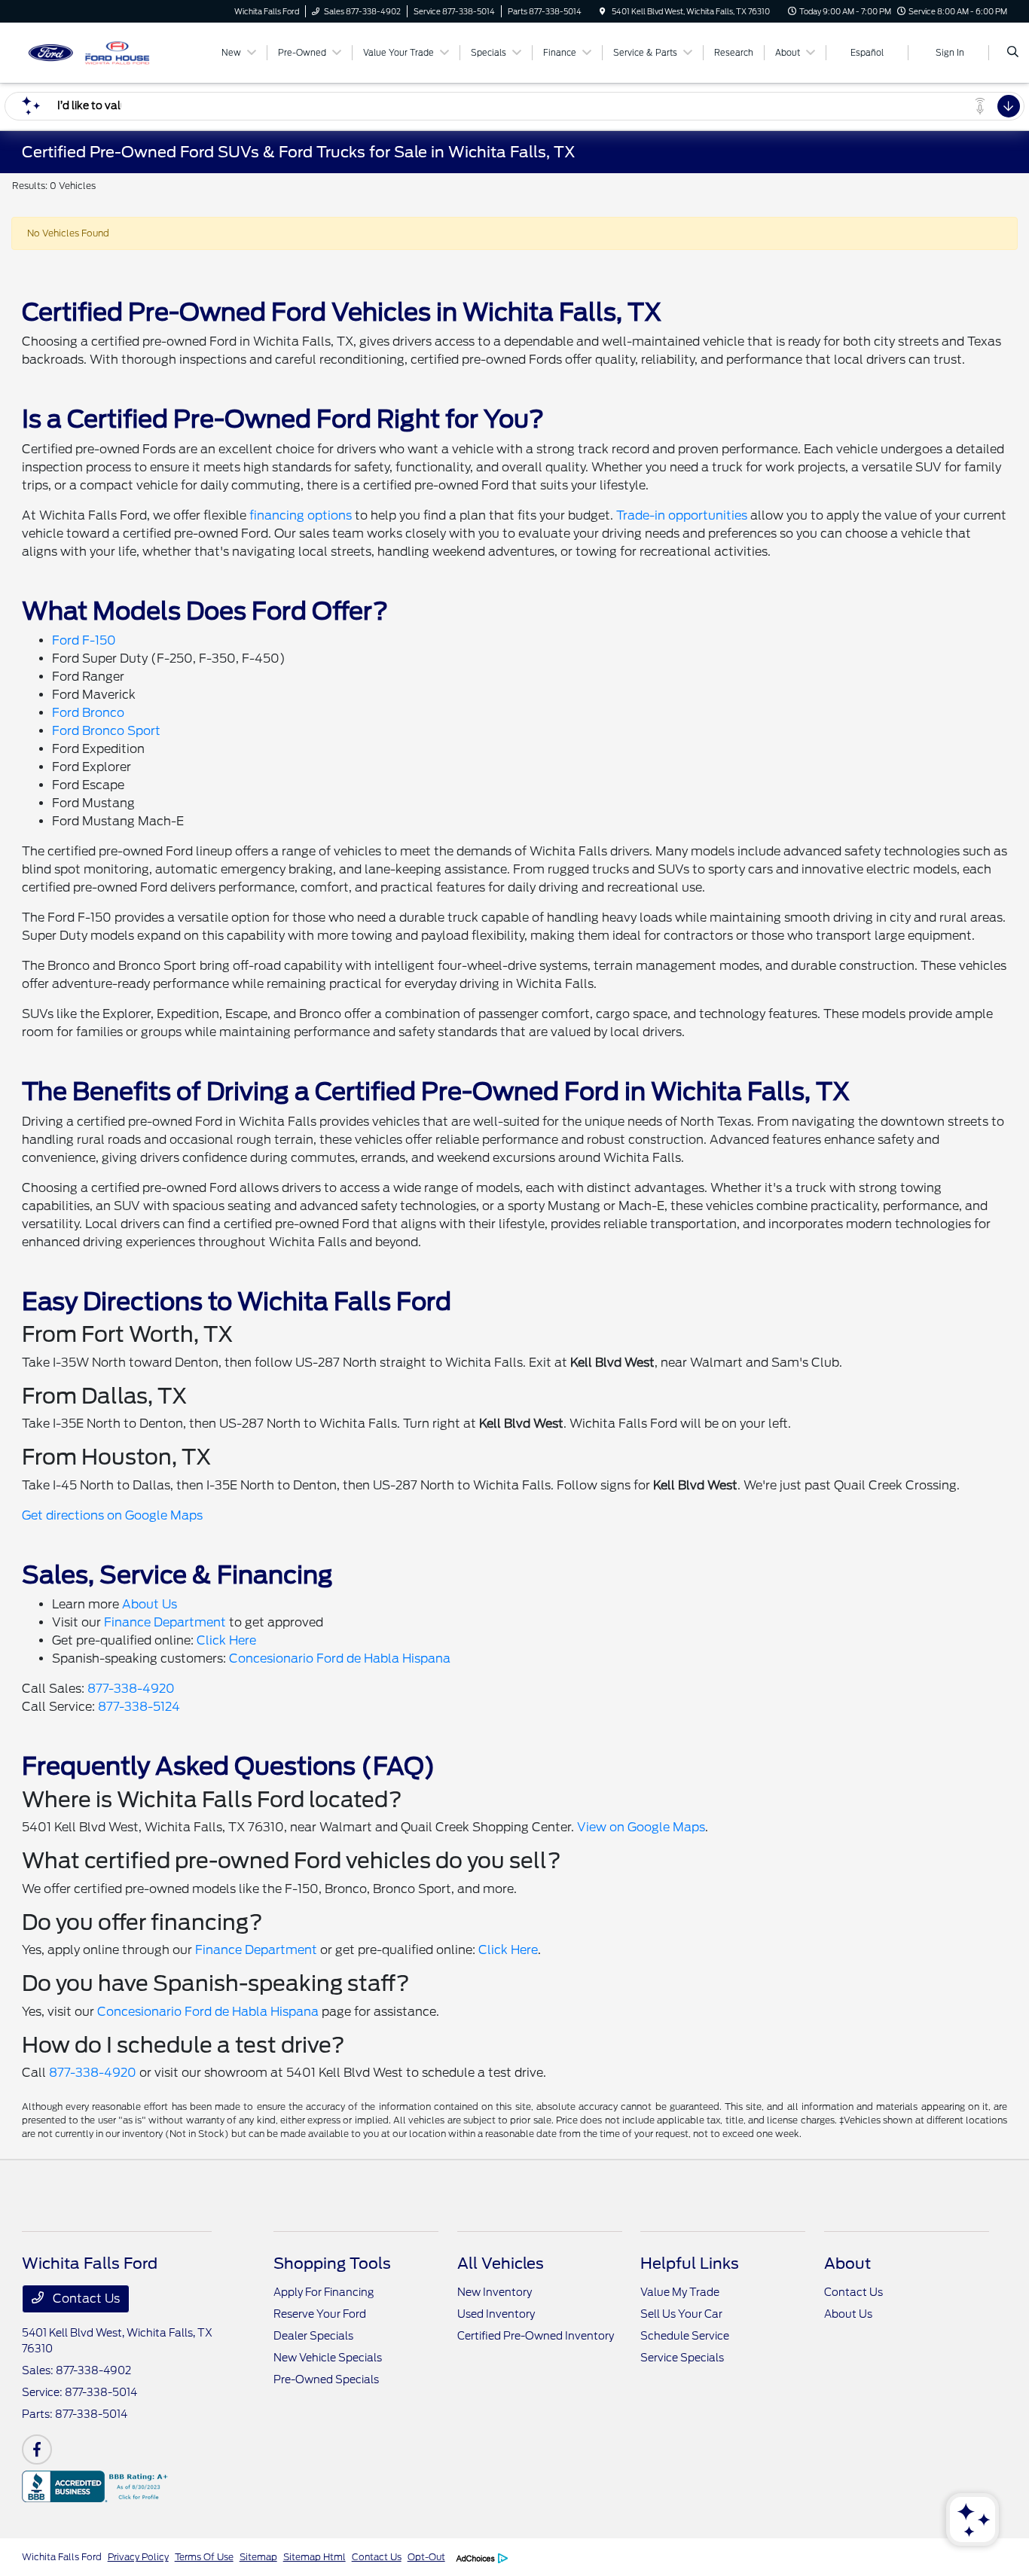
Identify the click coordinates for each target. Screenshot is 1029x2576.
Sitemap (258, 2557)
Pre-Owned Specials (326, 2379)
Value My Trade (680, 2292)
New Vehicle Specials (328, 2358)
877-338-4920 (131, 1689)
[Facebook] (37, 2449)
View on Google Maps (641, 1827)
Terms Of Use (204, 2557)
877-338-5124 (139, 1707)
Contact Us (85, 2299)
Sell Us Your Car (681, 2314)
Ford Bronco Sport (106, 731)
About (847, 2264)
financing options (301, 515)
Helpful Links (690, 2264)
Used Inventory (496, 2314)
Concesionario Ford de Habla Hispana (340, 1658)
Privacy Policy (138, 2557)
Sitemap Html (315, 2557)
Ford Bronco (88, 713)
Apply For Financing (324, 2292)
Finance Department (165, 1622)
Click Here (226, 1640)
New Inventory (495, 2292)
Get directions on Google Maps (112, 1515)
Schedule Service (685, 2336)
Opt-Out (426, 2557)
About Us (150, 1604)
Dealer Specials (313, 2336)
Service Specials (682, 2358)
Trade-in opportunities (682, 515)
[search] (1013, 53)
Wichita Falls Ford (62, 2557)
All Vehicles (501, 2264)
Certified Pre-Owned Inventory (536, 2336)
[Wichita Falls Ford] (90, 52)
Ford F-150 (84, 640)
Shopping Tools (332, 2264)
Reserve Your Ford (320, 2314)
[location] (603, 11)
